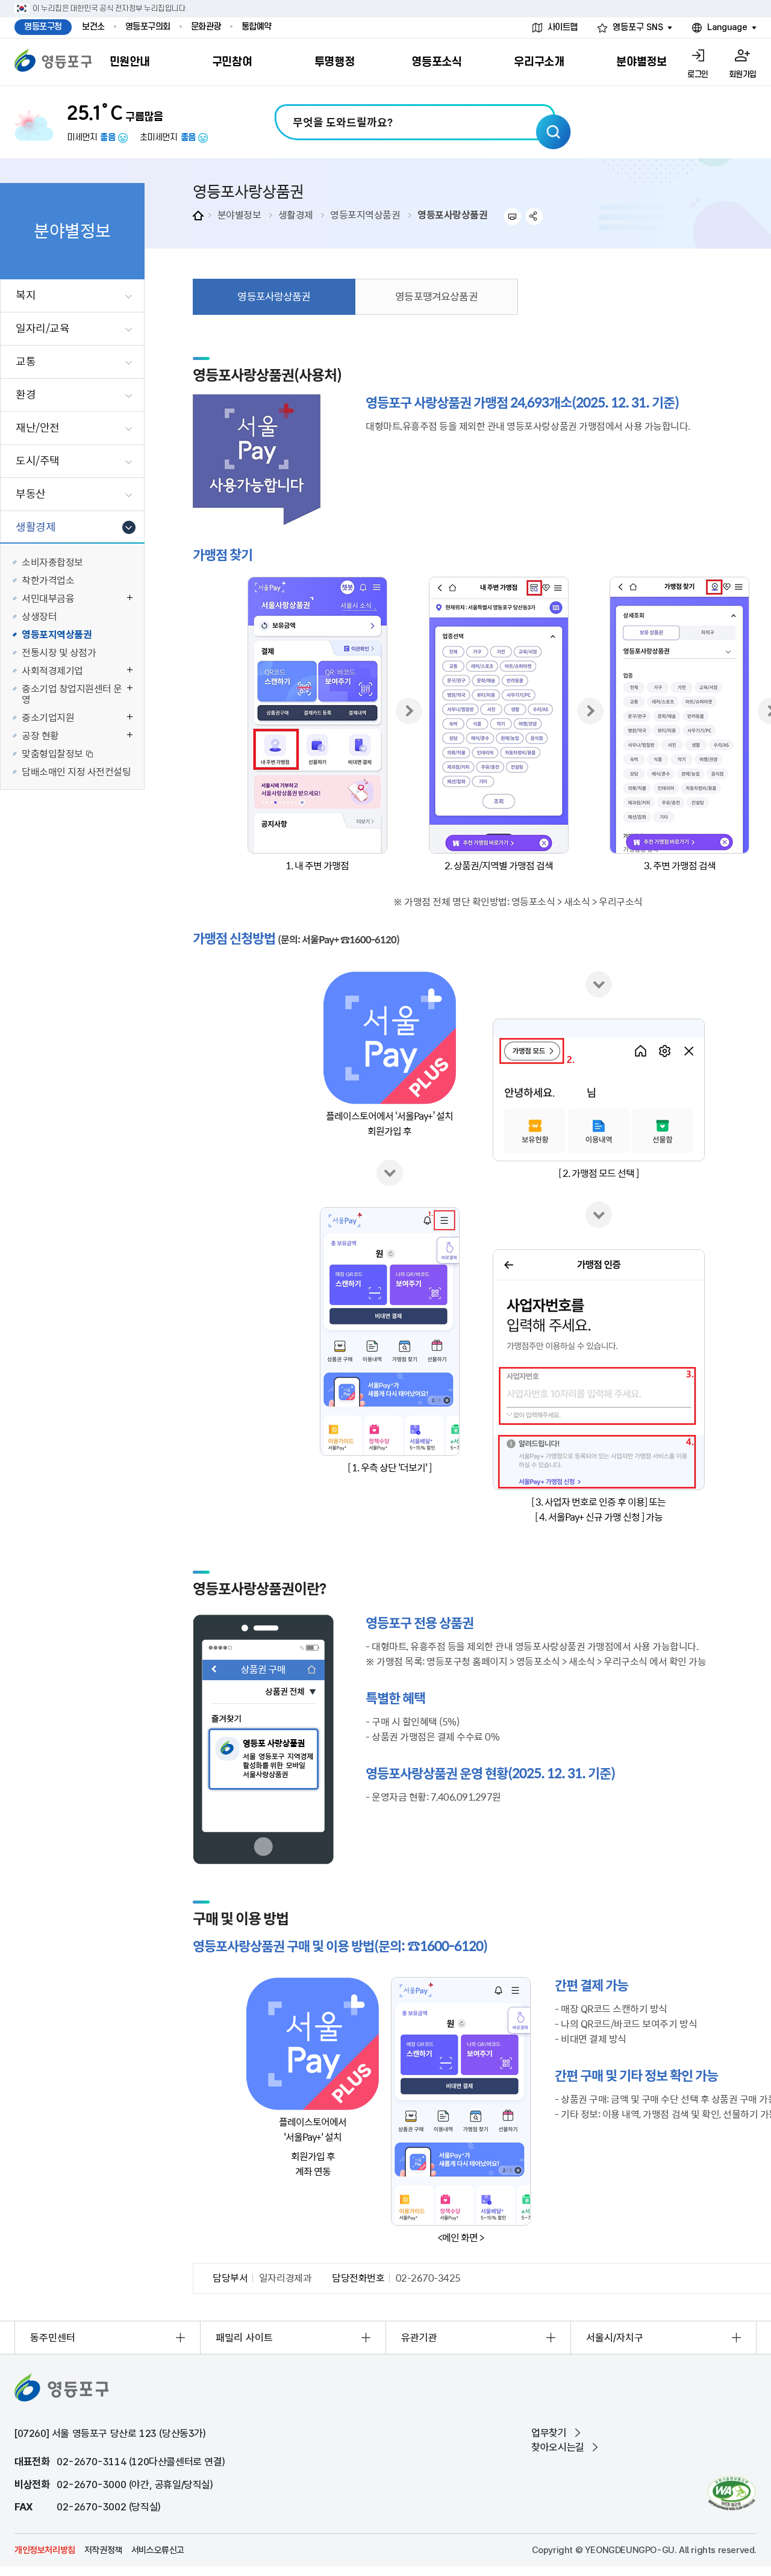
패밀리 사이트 (244, 2338)
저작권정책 (103, 2550)
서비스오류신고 (158, 2550)
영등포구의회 (148, 27)
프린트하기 (512, 216)
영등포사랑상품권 (452, 214)
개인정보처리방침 (45, 2550)
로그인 (698, 74)
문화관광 (206, 27)
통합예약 (257, 27)
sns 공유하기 (535, 216)
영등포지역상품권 (365, 214)
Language (727, 27)
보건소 (93, 27)
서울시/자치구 (615, 2338)
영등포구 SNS (638, 27)
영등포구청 (43, 27)
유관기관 (419, 2338)
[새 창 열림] (732, 2493)
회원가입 (743, 74)
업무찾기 (549, 2433)
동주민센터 (53, 2338)
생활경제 (296, 214)
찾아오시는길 (558, 2447)
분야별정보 (239, 214)
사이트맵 (563, 27)
